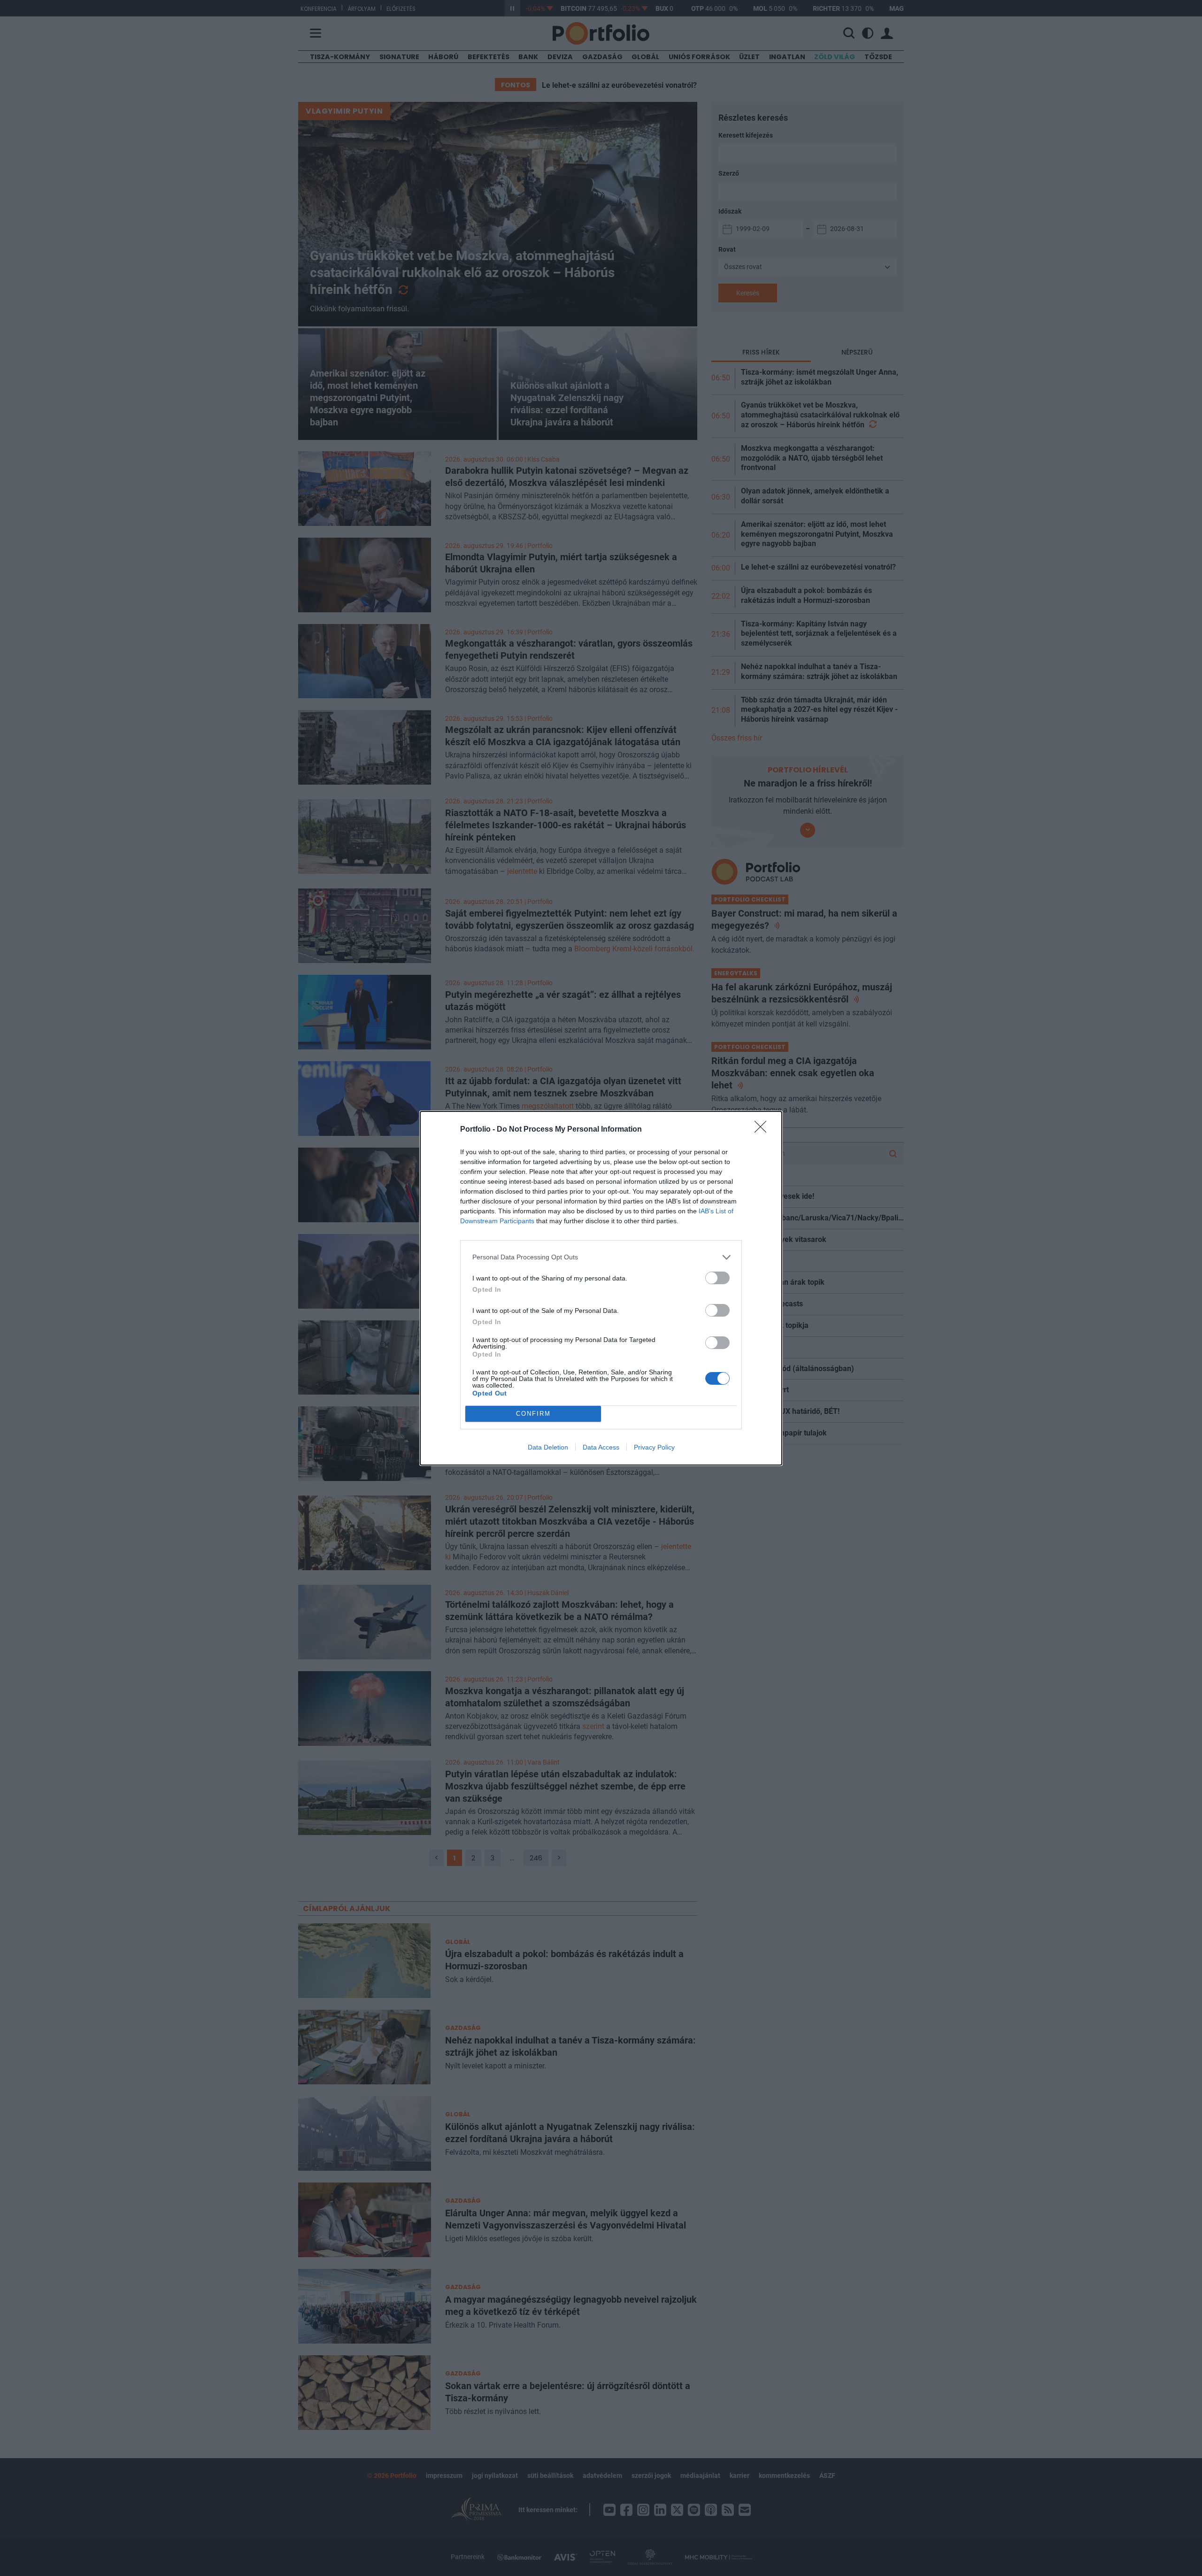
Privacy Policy (654, 1447)
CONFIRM (533, 1414)
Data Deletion (548, 1447)
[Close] (763, 1130)
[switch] (717, 1278)
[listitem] (601, 1257)
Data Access (601, 1447)
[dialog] (601, 1288)
